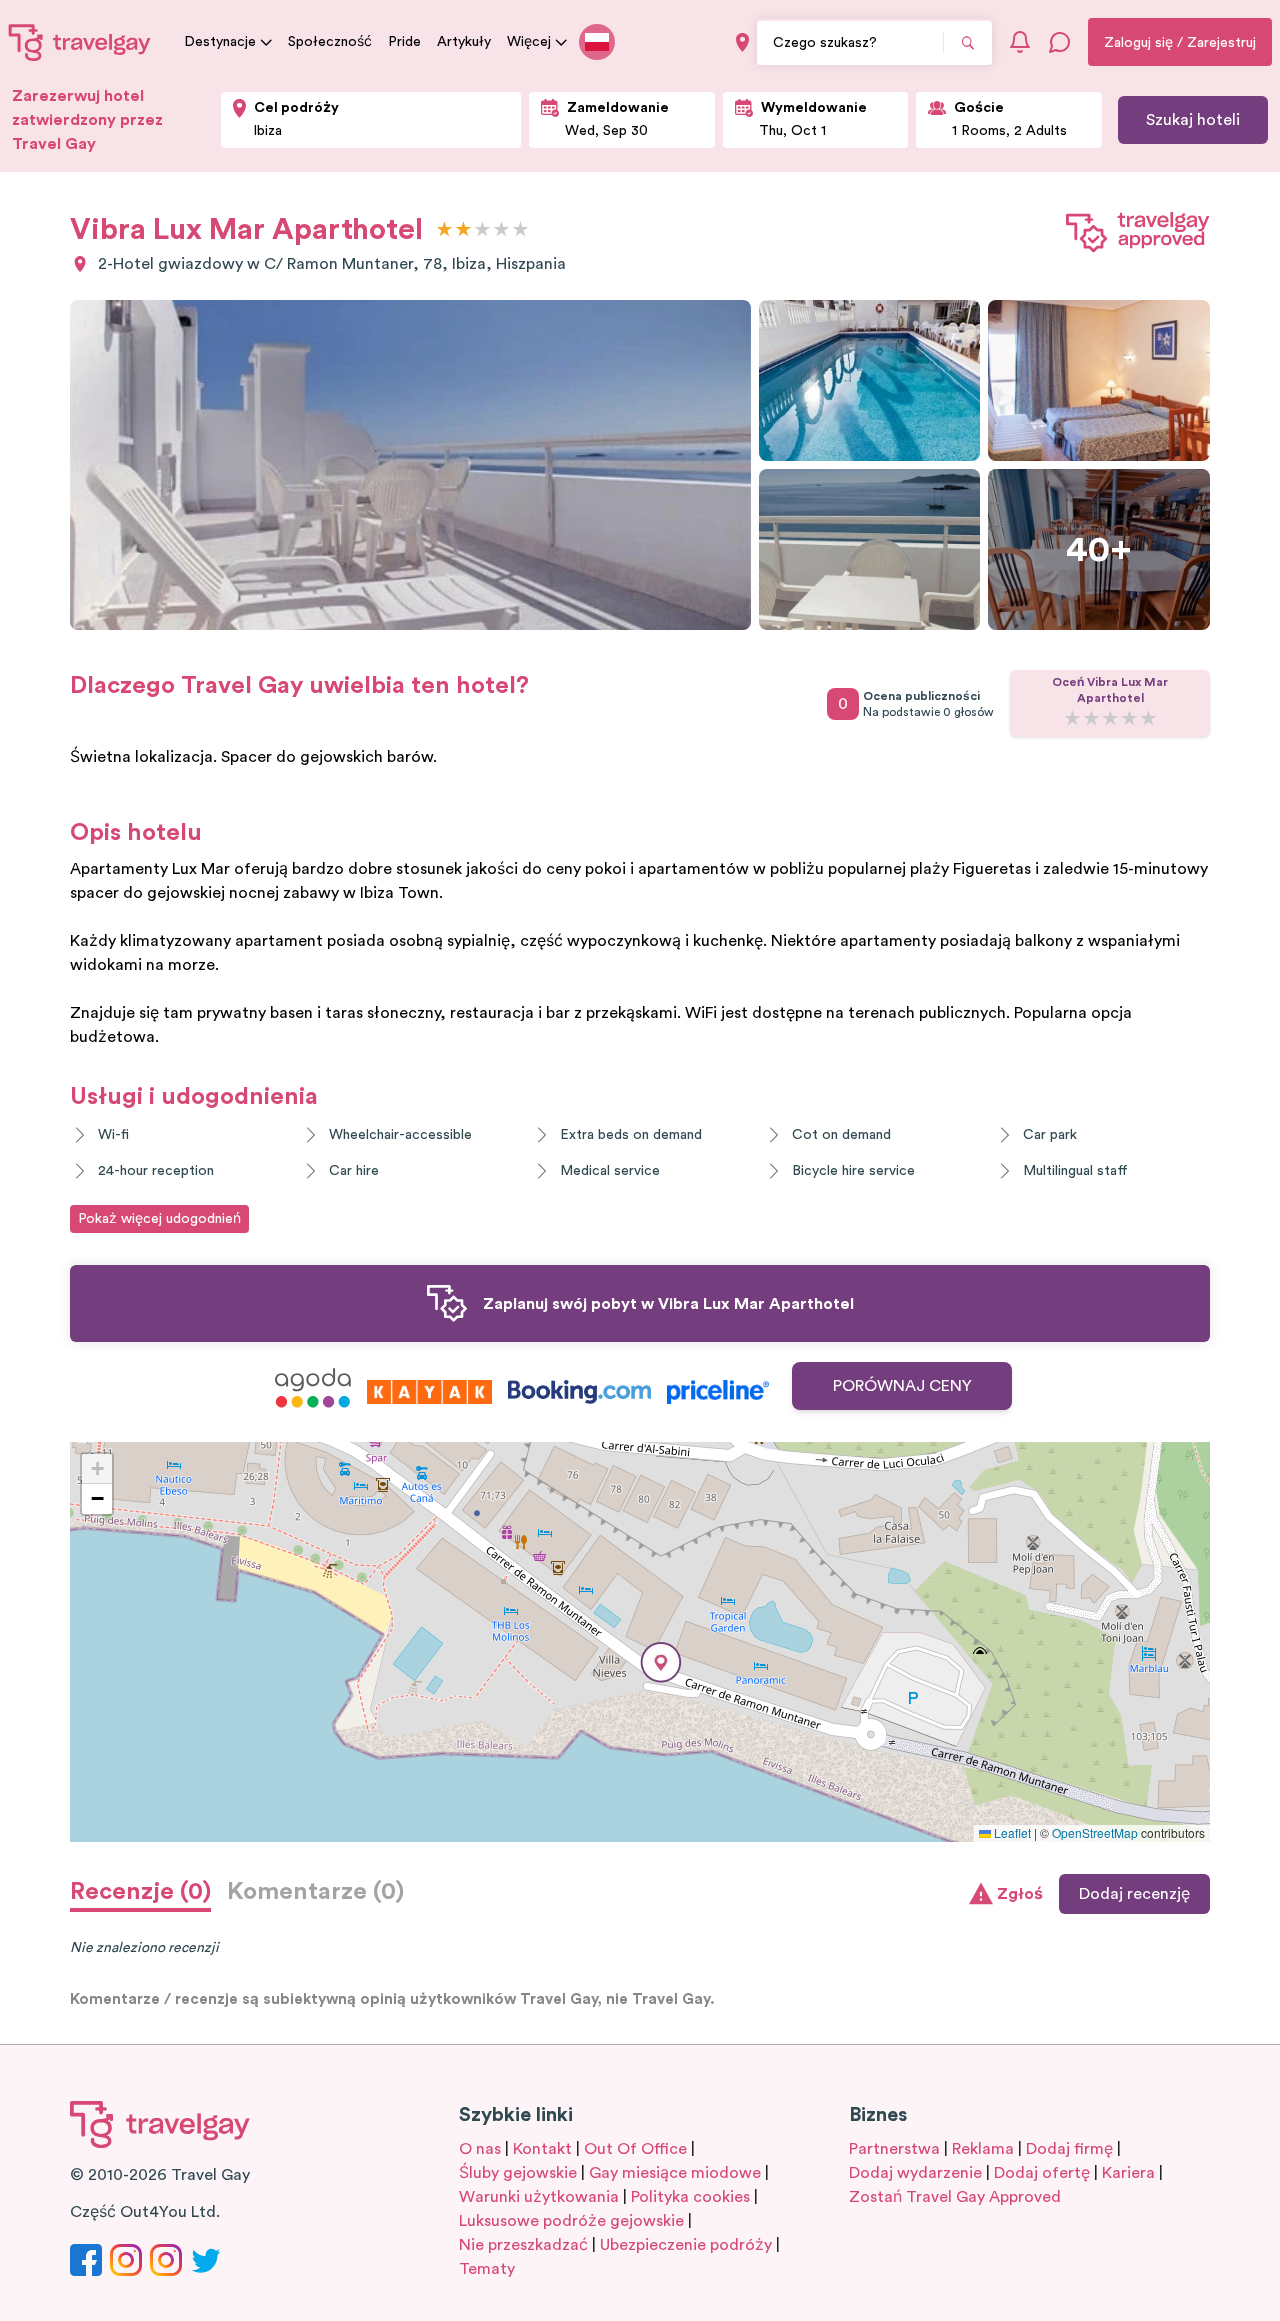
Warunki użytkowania (539, 2197)
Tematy (487, 2269)
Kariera (1128, 2173)
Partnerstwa (894, 2149)
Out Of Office (635, 2149)
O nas (480, 2149)
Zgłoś (1020, 1894)
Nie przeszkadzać (523, 2245)
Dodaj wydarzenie (915, 2173)
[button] (661, 1662)
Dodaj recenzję (1134, 1894)
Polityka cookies (690, 2197)
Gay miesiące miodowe (675, 2173)
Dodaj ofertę (1042, 2173)
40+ (1099, 550)
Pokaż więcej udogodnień (159, 1219)
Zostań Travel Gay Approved (955, 2197)
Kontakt (542, 2149)
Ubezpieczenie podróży (686, 2245)
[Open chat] (1060, 42)
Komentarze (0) (315, 1892)
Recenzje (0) (140, 1892)
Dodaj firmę (1069, 2149)
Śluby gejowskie (518, 2173)
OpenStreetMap (1095, 1832)
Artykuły (464, 42)
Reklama (983, 2149)
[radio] (444, 230)
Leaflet (1011, 1832)
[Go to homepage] (80, 42)
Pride (404, 42)
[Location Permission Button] (742, 42)
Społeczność (330, 42)
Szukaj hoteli (1193, 120)
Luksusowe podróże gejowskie (571, 2221)
